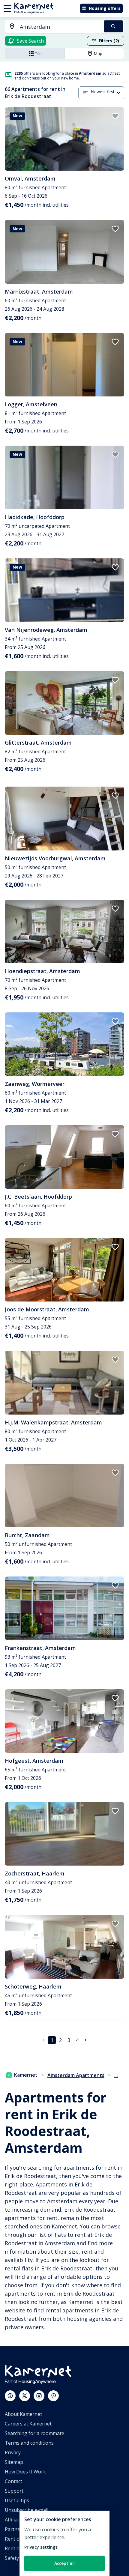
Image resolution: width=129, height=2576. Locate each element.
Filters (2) (109, 41)
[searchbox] (60, 27)
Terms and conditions (29, 2443)
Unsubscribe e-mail (27, 2510)
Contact (13, 2481)
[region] (64, 2543)
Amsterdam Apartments (76, 2075)
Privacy (13, 2452)
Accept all (64, 2563)
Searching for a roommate (34, 2433)
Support (14, 2491)
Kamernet (26, 2075)
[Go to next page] (85, 2040)
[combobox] (51, 27)
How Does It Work (25, 2472)
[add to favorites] (115, 116)
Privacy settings (41, 2547)
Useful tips (17, 2500)
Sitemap (14, 2462)
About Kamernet (23, 2414)
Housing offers (105, 8)
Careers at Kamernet (28, 2424)
